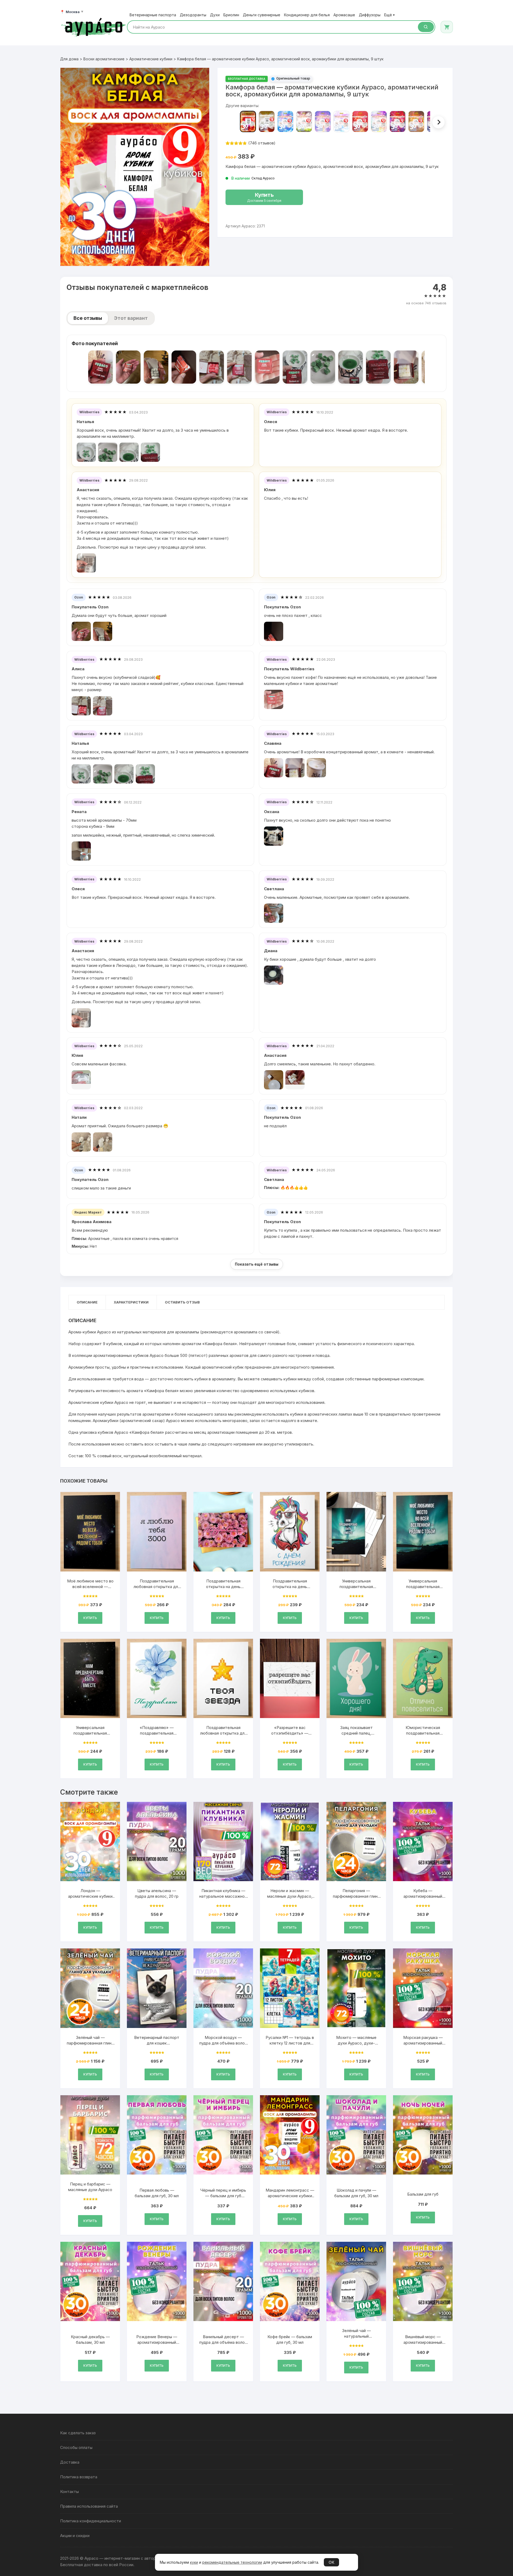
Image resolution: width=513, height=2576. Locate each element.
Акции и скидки (75, 2536)
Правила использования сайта (89, 2506)
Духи (215, 15)
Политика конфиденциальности (91, 2521)
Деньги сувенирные (262, 15)
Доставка (70, 2462)
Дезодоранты (193, 15)
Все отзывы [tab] (88, 318)
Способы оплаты (76, 2447)
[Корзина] (447, 27)
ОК (331, 2562)
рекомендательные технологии (232, 2562)
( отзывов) (262, 143)
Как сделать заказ (78, 2433)
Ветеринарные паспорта (153, 15)
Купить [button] (90, 1618)
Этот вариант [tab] (131, 318)
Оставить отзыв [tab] (182, 1302)
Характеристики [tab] (131, 1302)
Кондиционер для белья (307, 15)
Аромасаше (344, 15)
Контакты (69, 2492)
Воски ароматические (104, 59)
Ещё (389, 15)
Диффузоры (370, 15)
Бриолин (231, 15)
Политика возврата (79, 2477)
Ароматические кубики (151, 59)
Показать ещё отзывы (257, 1264)
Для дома (69, 59)
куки (194, 2562)
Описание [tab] (87, 1302)
